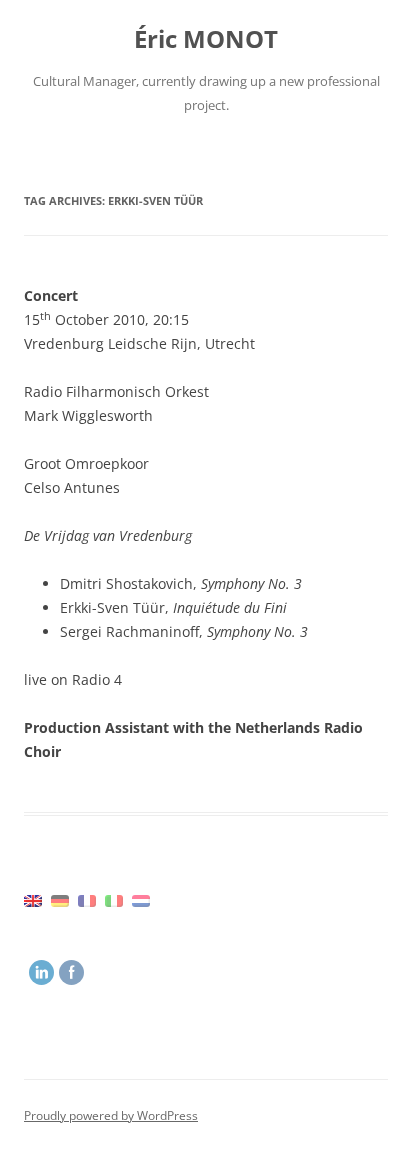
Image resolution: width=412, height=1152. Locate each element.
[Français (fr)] (87, 900)
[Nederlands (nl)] (141, 900)
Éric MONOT (206, 39)
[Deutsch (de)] (60, 900)
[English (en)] (33, 900)
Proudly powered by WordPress (111, 1115)
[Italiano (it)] (114, 900)
